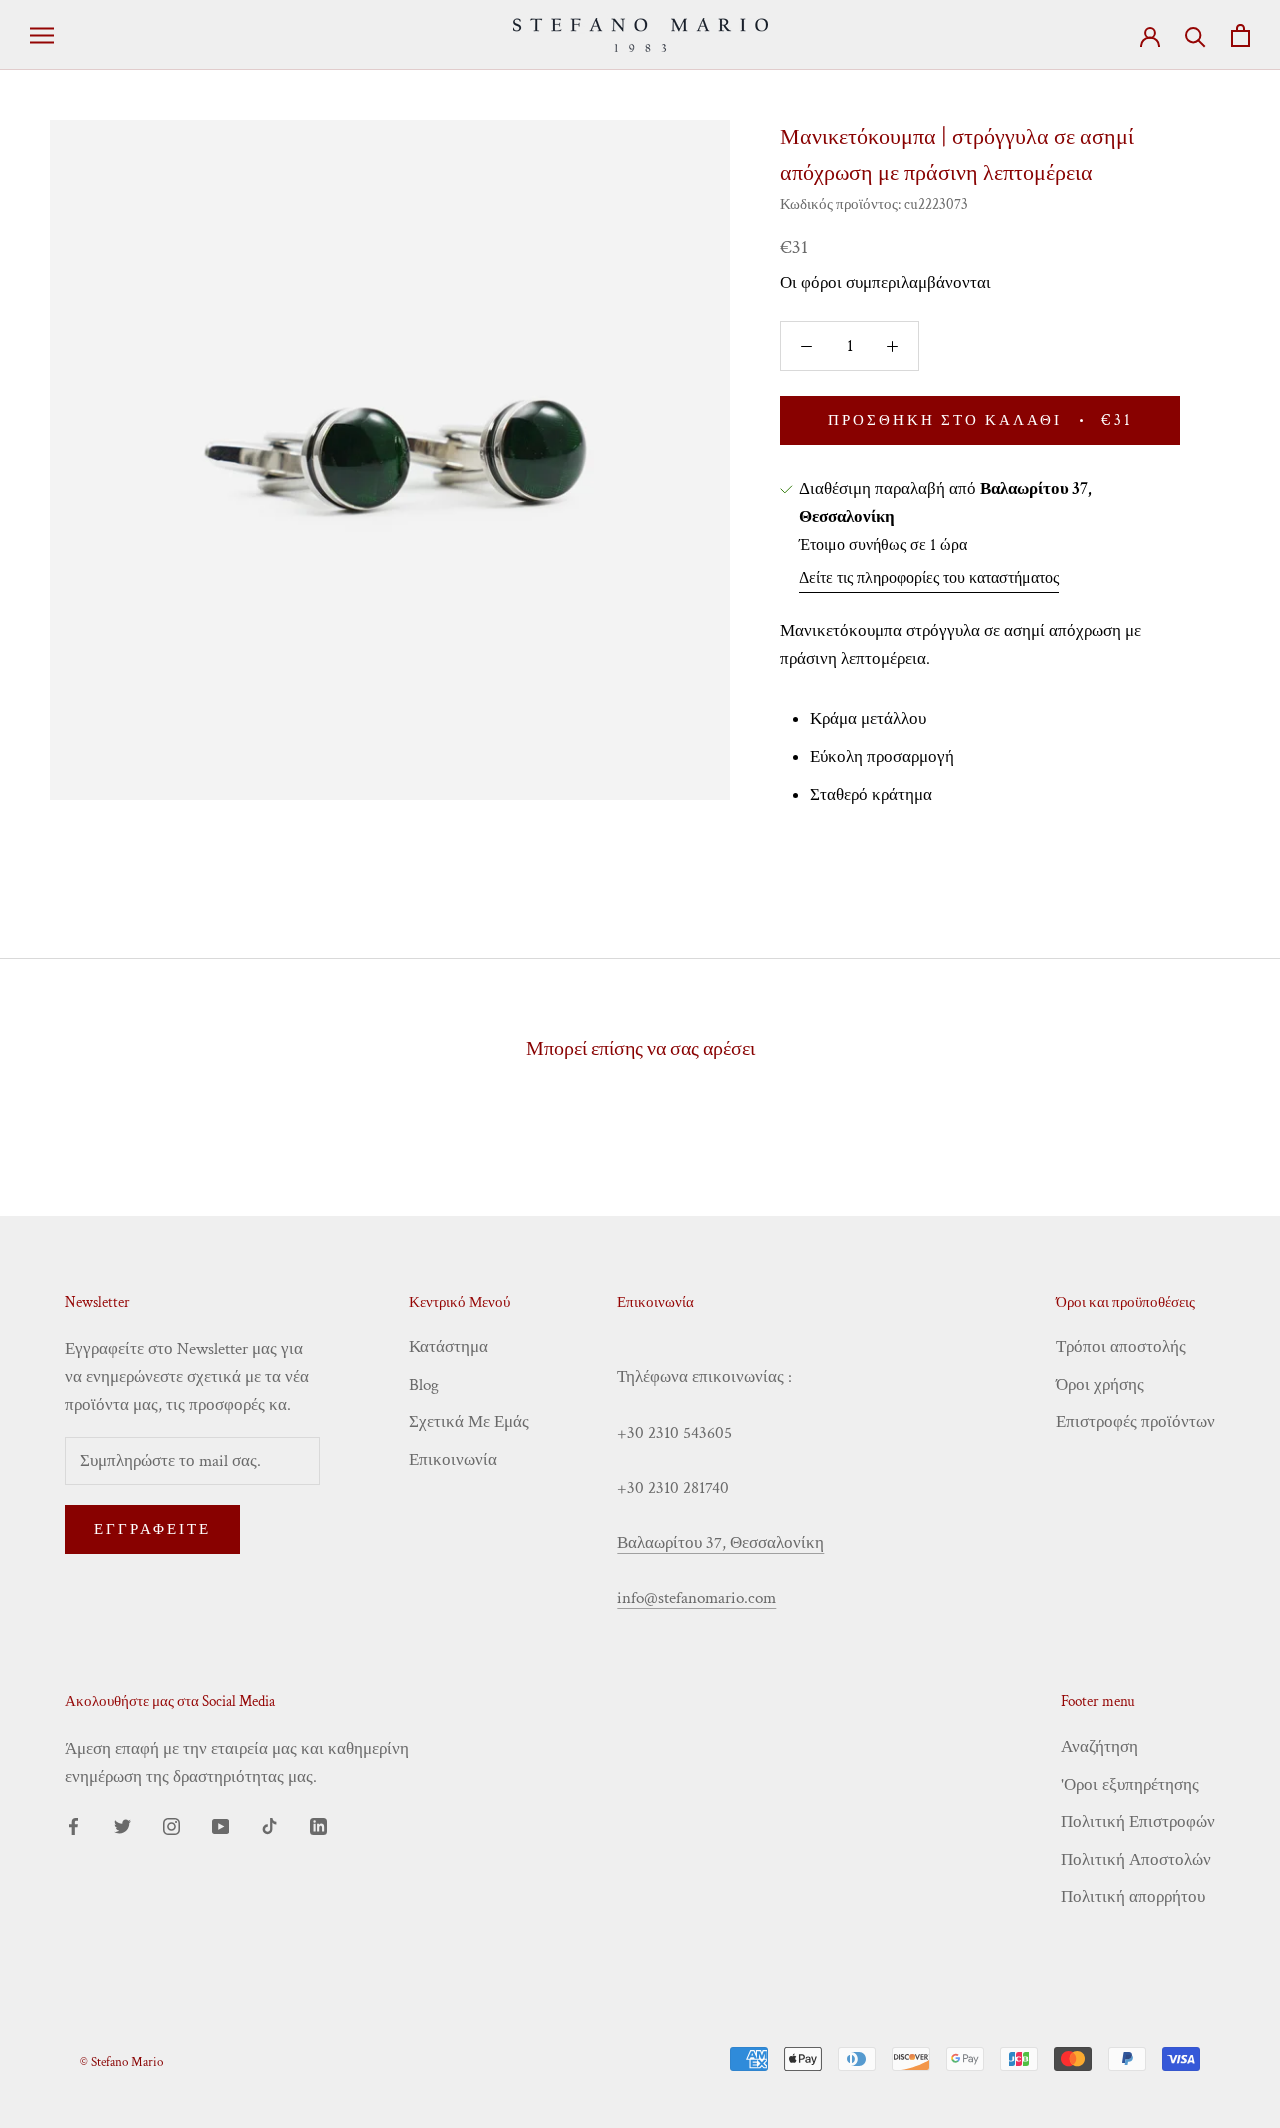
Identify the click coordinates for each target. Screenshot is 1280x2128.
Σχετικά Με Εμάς (469, 1422)
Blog (424, 1385)
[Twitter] (122, 1825)
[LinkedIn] (318, 1825)
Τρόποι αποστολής (1121, 1347)
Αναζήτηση (1099, 1747)
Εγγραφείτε (152, 1529)
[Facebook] (73, 1825)
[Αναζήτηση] (1195, 35)
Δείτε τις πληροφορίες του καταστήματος (929, 578)
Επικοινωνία (453, 1460)
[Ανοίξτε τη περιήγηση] (42, 35)
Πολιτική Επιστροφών (1138, 1822)
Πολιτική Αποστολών (1136, 1860)
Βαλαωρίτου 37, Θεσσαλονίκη (720, 1543)
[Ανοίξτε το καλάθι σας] (1240, 35)
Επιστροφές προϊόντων (1135, 1422)
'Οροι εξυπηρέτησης (1130, 1785)
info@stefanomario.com (696, 1598)
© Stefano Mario (121, 2062)
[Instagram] (171, 1825)
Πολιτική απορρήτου (1133, 1897)
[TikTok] (269, 1825)
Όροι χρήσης (1100, 1385)
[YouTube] (220, 1825)
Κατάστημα (448, 1347)
